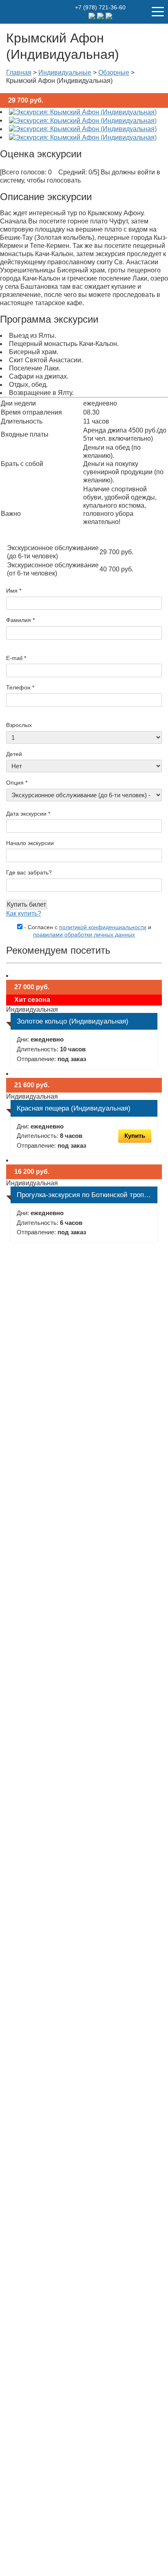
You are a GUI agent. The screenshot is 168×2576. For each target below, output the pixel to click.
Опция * (17, 783)
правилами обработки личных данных (84, 934)
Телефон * (20, 687)
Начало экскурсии (30, 843)
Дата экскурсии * (28, 814)
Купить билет (27, 904)
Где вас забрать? (29, 872)
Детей (14, 754)
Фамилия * (20, 620)
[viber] (109, 15)
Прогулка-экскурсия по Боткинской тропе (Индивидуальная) (87, 1195)
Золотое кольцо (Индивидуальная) (73, 1021)
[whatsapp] (101, 15)
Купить (135, 1136)
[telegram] (93, 15)
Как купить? (24, 913)
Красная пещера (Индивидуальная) (74, 1108)
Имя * (14, 591)
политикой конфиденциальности (103, 927)
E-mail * (16, 658)
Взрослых (19, 725)
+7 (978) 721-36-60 (100, 7)
